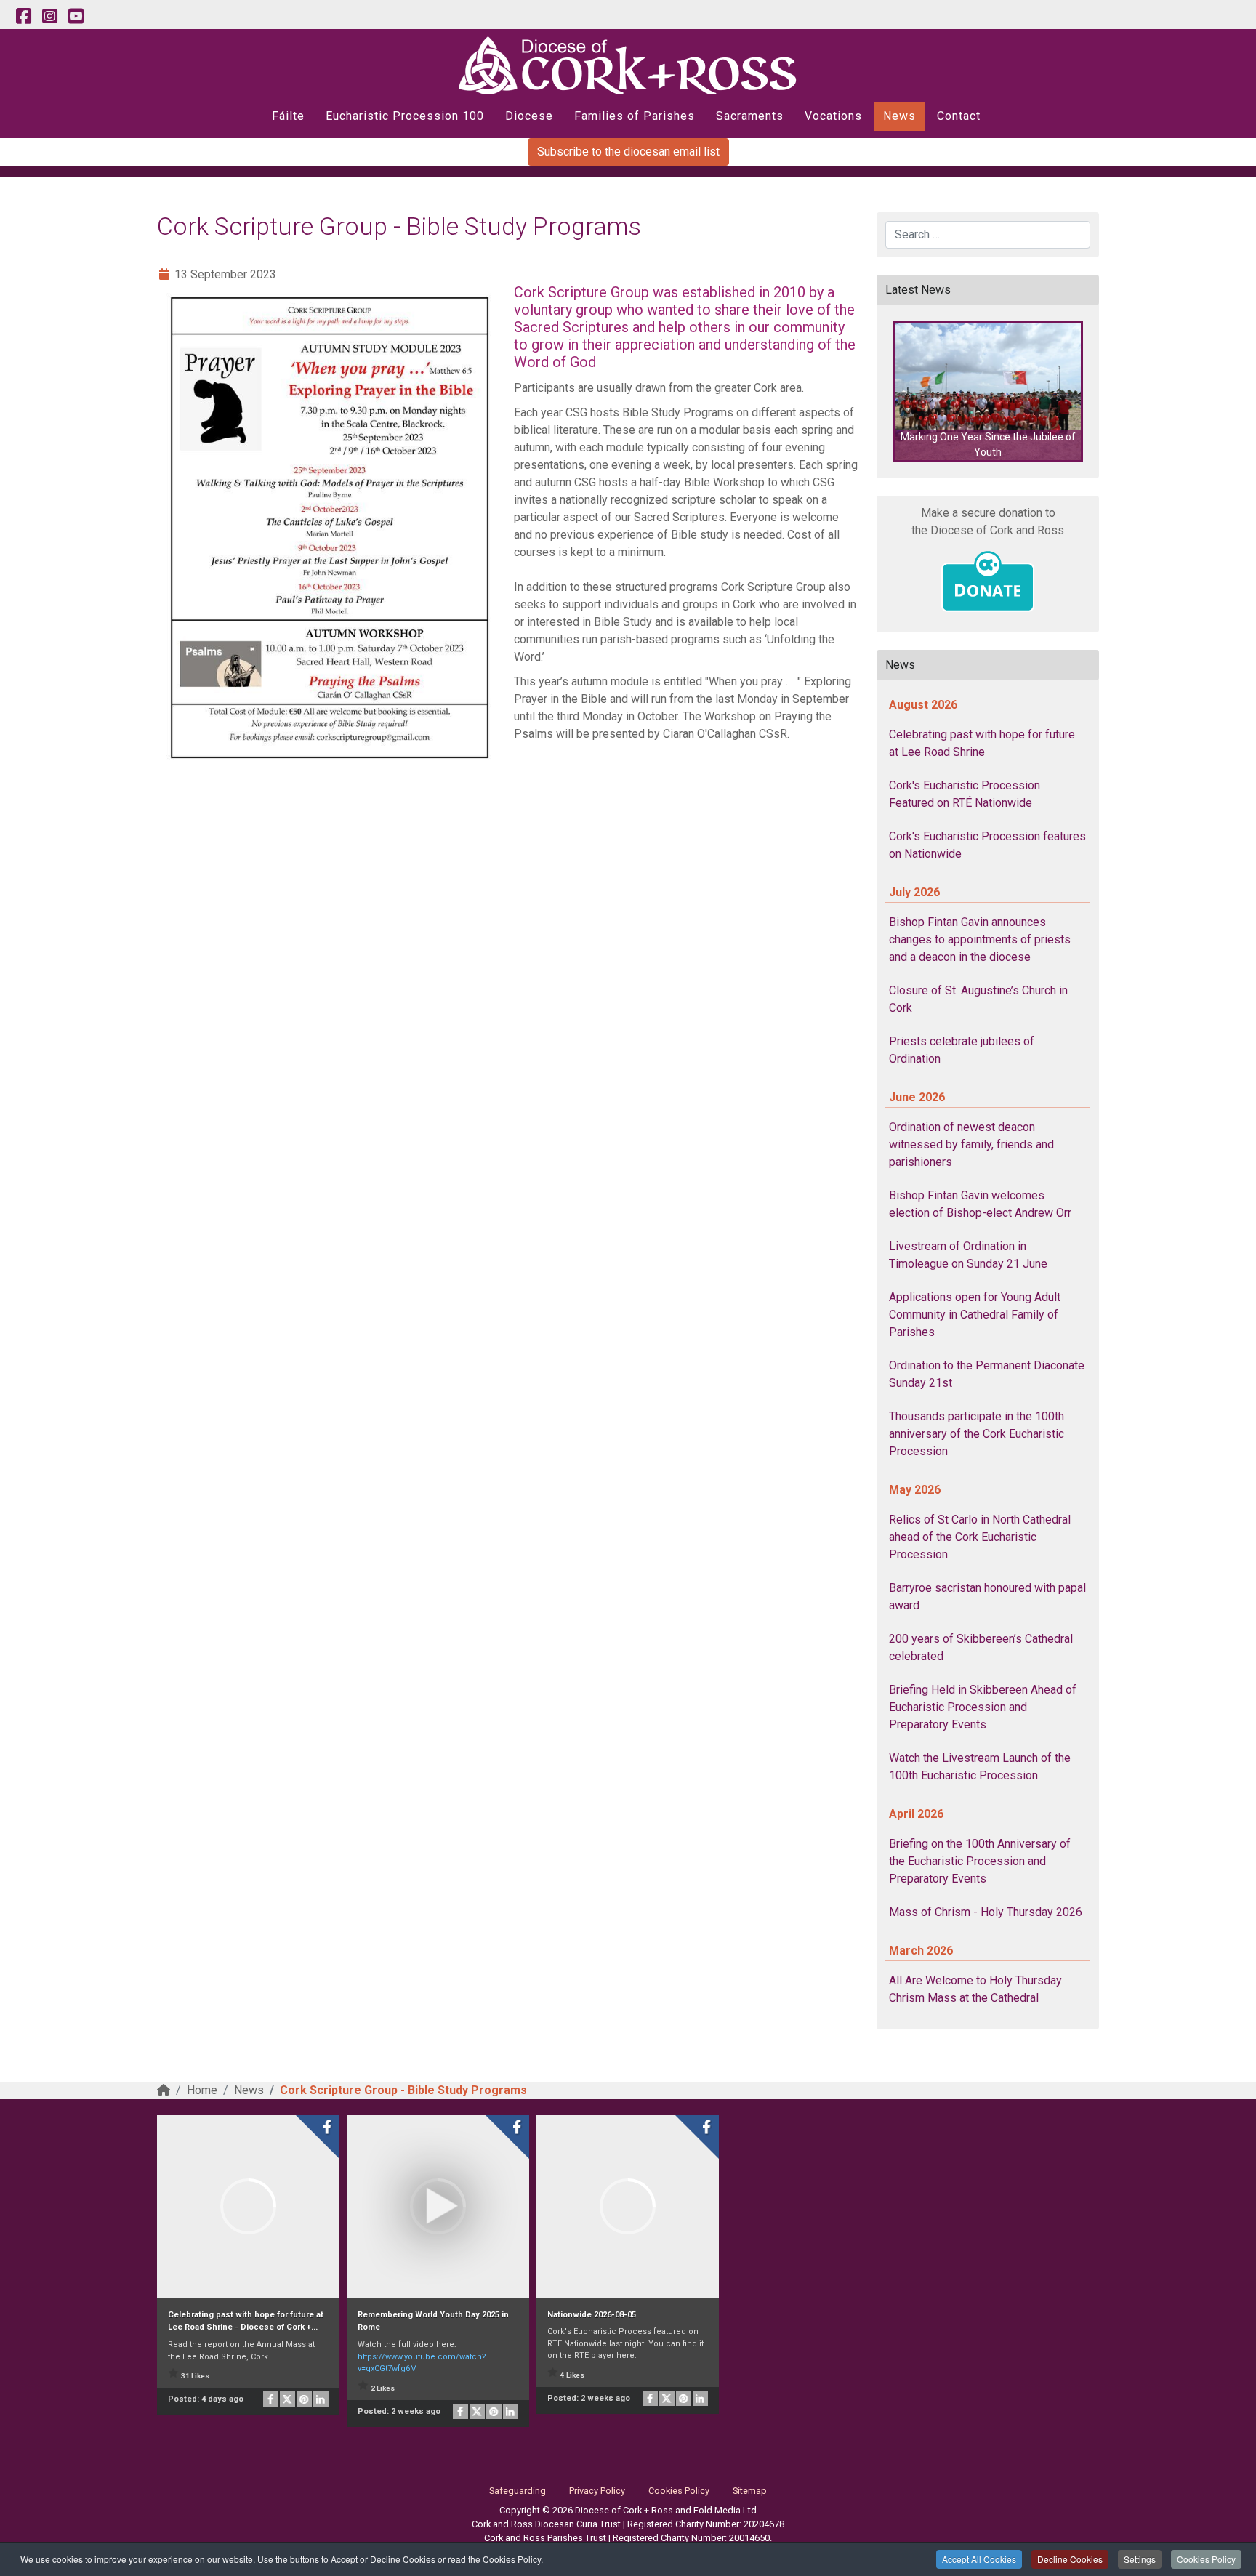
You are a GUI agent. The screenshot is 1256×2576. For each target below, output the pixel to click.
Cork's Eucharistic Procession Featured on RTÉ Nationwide (965, 794)
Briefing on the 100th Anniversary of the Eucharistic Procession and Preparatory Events (980, 1861)
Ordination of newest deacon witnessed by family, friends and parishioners (971, 1144)
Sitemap (750, 2491)
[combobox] (988, 235)
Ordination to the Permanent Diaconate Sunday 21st (987, 1374)
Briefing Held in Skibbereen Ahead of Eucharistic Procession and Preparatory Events (983, 1707)
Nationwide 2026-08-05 (592, 2315)
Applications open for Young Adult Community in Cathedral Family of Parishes (975, 1315)
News (899, 116)
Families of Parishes (635, 116)
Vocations (833, 116)
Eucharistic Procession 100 (405, 116)
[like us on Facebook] (23, 17)
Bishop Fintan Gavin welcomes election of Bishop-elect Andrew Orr (980, 1204)
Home (202, 2090)
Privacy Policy (597, 2491)
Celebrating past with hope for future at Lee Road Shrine (982, 743)
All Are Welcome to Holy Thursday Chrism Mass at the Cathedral (975, 1989)
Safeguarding (518, 2491)
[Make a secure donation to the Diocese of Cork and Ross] (988, 581)
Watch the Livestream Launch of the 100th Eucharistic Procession (980, 1767)
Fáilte (288, 116)
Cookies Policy (1206, 2559)
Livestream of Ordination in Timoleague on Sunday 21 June (968, 1255)
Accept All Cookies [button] (979, 2559)
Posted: (206, 2399)
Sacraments (750, 116)
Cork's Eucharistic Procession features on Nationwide (987, 845)
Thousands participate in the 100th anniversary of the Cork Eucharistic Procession (977, 1434)
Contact (959, 116)
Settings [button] (1140, 2559)
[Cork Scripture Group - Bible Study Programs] (330, 528)
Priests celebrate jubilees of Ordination (962, 1050)
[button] (988, 392)
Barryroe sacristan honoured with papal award (987, 1597)
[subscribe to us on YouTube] (76, 17)
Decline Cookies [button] (1070, 2559)
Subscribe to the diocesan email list (628, 152)
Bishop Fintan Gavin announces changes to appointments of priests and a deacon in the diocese (980, 939)
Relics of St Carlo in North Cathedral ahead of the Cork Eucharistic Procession (980, 1537)
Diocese (529, 116)
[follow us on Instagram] (49, 17)
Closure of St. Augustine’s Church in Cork (978, 999)
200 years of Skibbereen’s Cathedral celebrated (981, 1647)
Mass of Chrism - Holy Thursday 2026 (986, 1912)
